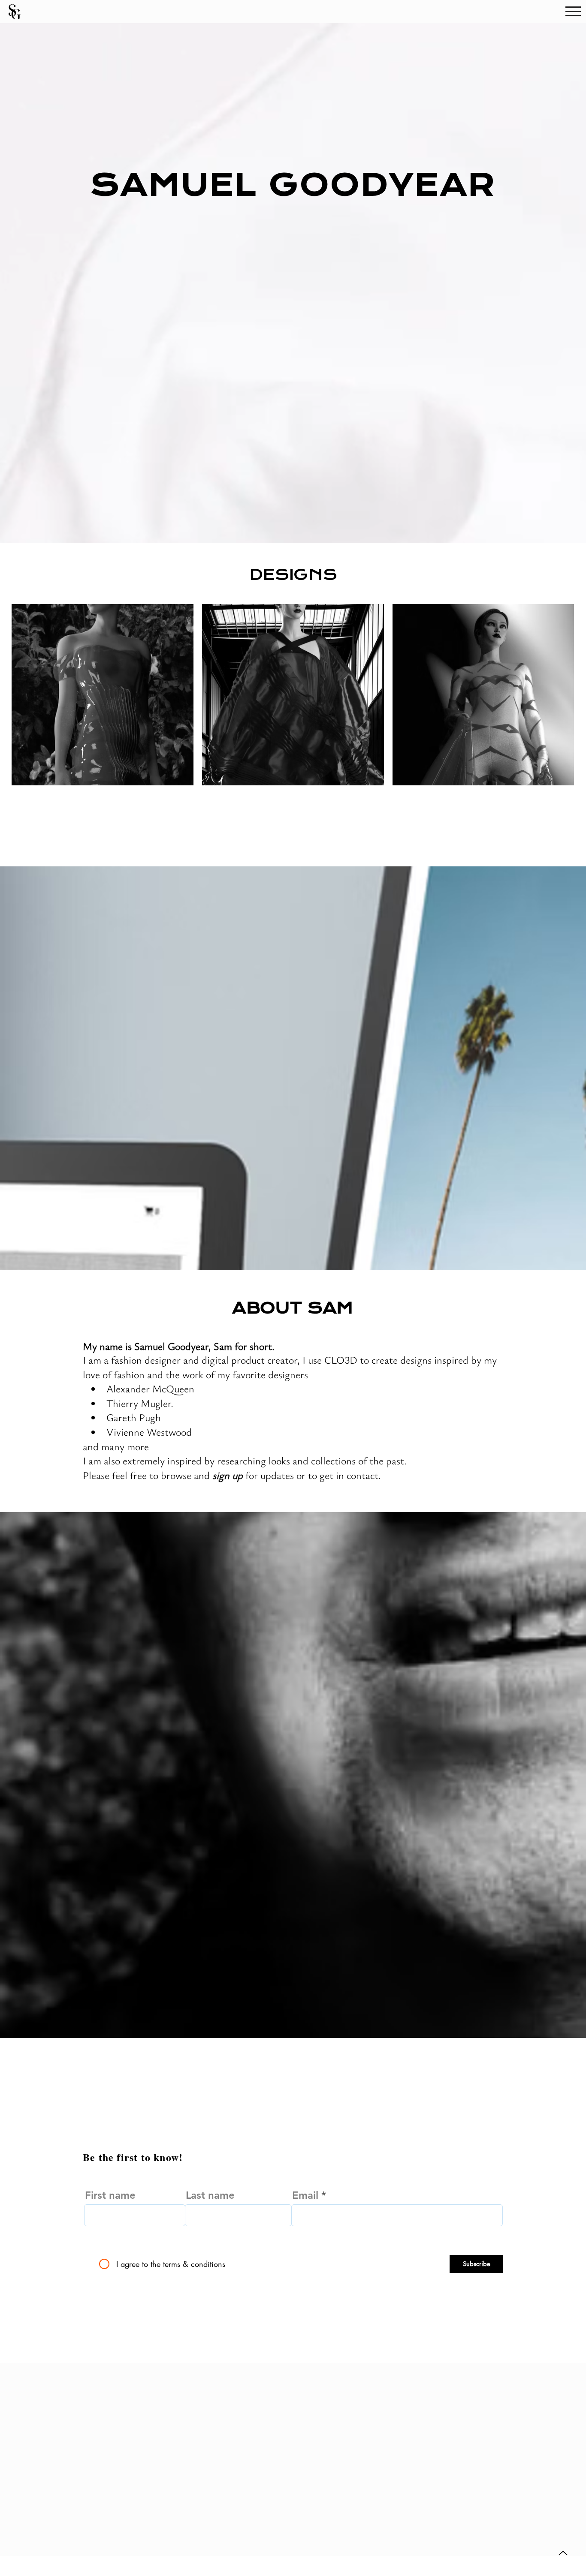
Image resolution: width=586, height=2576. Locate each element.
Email (305, 2195)
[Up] (563, 2553)
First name (110, 2195)
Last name (210, 2195)
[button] (573, 11)
